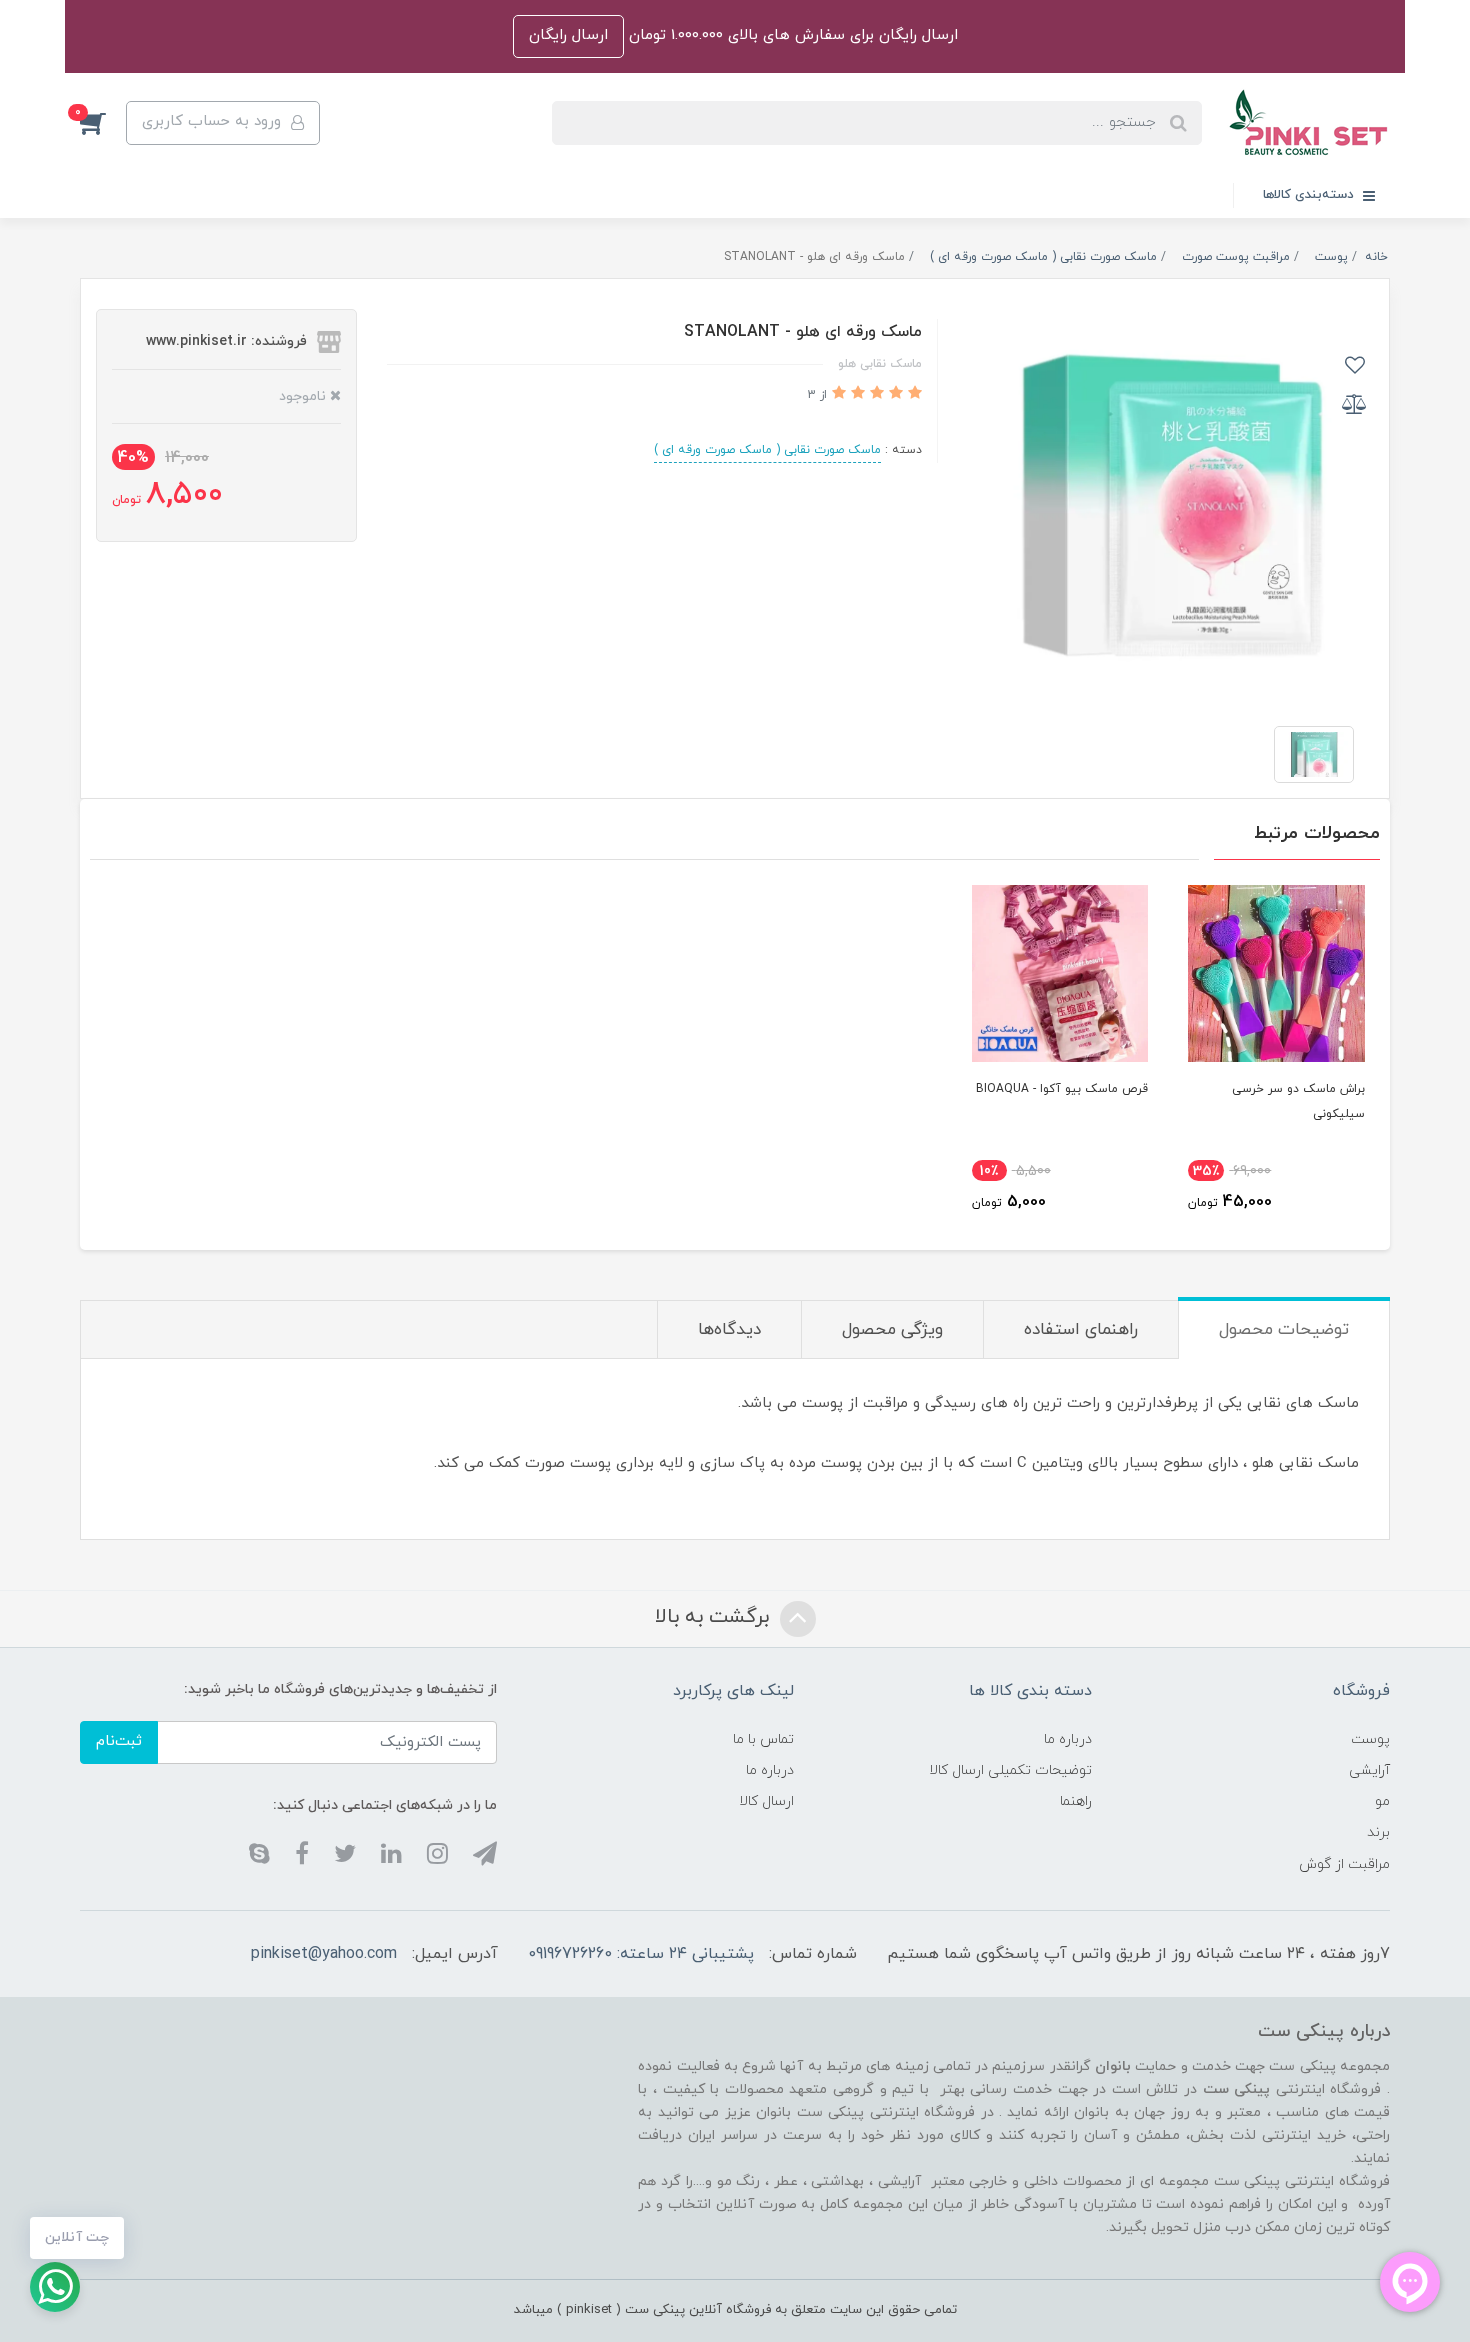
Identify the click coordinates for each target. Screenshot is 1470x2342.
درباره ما (1068, 1739)
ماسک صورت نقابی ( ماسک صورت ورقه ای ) (767, 450)
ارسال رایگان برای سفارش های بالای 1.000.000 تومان (791, 35)
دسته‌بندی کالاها (1310, 195)
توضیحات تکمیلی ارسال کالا (1010, 1770)
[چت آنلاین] (55, 2287)
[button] (103, 123)
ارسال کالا (766, 1801)
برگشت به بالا (715, 1617)
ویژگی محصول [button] (892, 1330)
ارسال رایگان (568, 35)
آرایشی (1369, 1770)
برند (1378, 1832)
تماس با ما (763, 1739)
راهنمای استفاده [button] (1081, 1330)
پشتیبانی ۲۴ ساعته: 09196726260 (641, 1954)
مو (1382, 1801)
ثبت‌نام (119, 1741)
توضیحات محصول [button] (1284, 1330)
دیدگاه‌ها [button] (729, 1330)
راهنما (1076, 1801)
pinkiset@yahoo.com (324, 1954)
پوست (1370, 1739)
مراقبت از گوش (1344, 1864)
